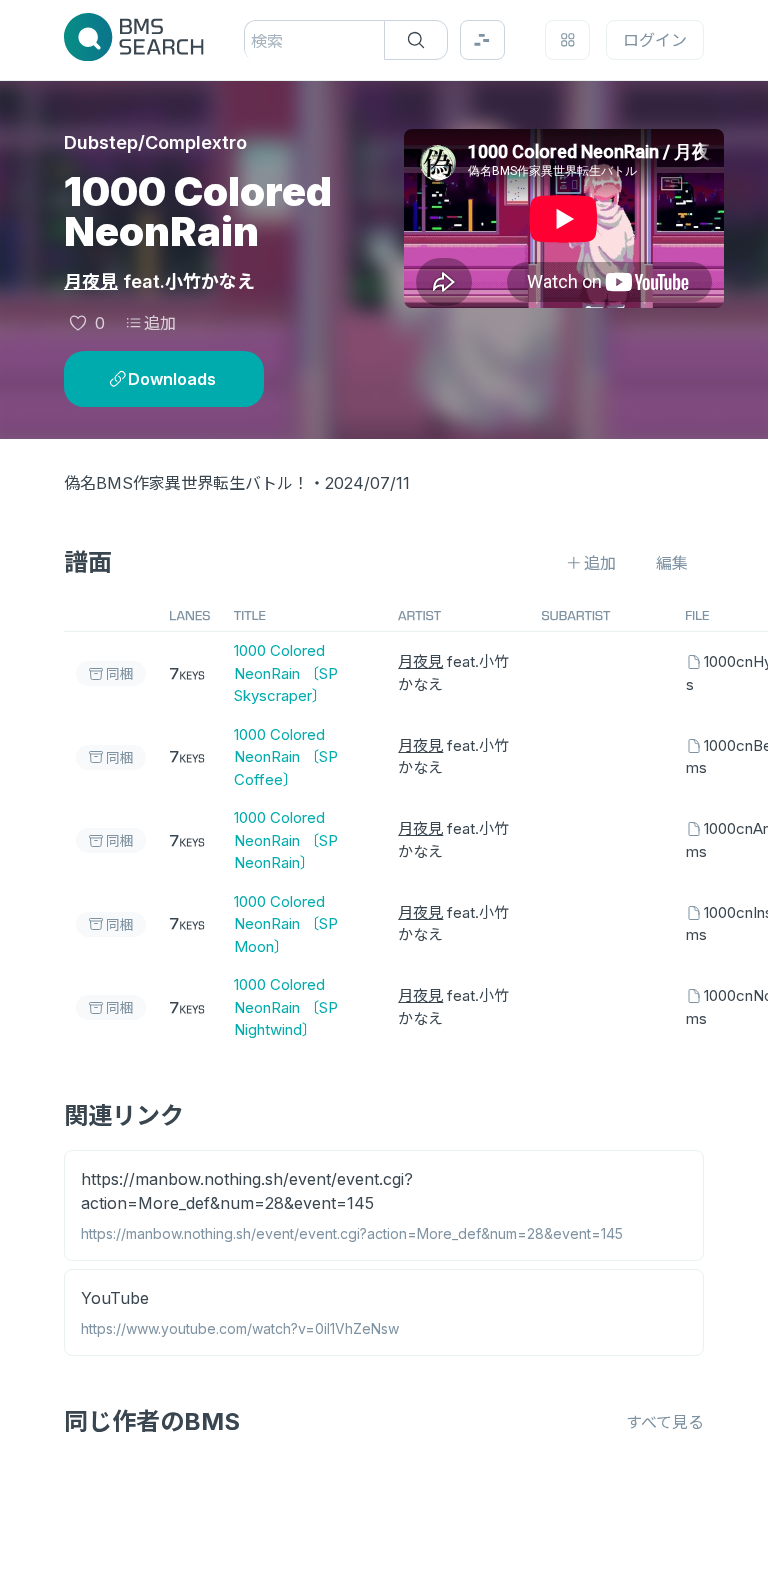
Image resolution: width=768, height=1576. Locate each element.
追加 (160, 323)
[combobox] (253, 41)
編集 (672, 563)
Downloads (172, 379)
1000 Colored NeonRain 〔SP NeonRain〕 (286, 840)
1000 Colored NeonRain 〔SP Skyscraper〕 (286, 673)
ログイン (655, 40)
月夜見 (91, 281)
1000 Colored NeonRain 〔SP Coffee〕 (286, 757)
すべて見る (665, 1422)
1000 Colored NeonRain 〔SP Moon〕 (286, 924)
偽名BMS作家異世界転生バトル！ (186, 483)
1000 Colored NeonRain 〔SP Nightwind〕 (286, 1007)
